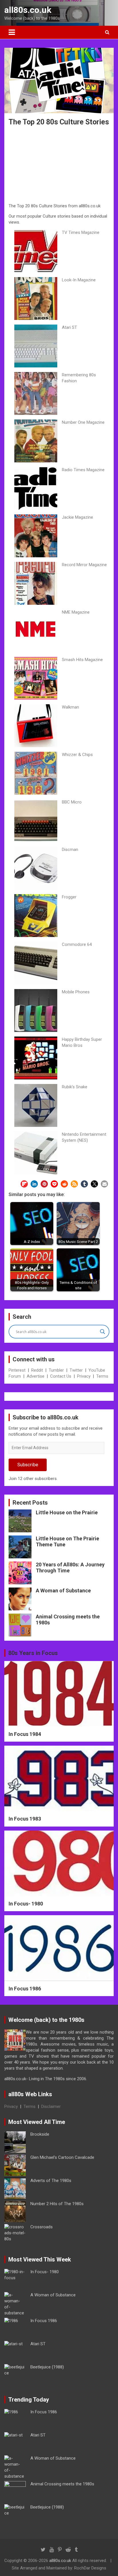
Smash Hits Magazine (82, 660)
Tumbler (56, 1370)
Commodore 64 (77, 944)
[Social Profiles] (43, 2550)
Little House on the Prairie (67, 1512)
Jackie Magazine (77, 517)
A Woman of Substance (63, 1591)
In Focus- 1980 (26, 1904)
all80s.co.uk (28, 10)
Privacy (84, 1376)
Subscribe (28, 1465)
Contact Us (61, 1376)
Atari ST (69, 327)
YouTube (97, 1370)
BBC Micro (72, 802)
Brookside (40, 2134)
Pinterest (17, 1370)
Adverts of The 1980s (51, 2181)
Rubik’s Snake (75, 1087)
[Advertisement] (59, 166)
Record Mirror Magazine (84, 565)
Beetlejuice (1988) (47, 2367)
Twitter (76, 1370)
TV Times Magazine (81, 232)
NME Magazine (76, 612)
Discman (70, 850)
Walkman (70, 707)
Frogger (69, 897)
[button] (24, 1184)
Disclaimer (51, 2106)
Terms (102, 1376)
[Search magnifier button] (103, 1332)
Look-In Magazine (79, 280)
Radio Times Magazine (83, 470)
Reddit (37, 1370)
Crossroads (42, 2227)
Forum (15, 1376)
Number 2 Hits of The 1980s (57, 2204)
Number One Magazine (83, 422)
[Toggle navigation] (12, 32)
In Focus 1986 (25, 1989)
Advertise (36, 1376)
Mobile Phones (76, 992)
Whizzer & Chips (77, 755)
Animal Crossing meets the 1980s (62, 2484)
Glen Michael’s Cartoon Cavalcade (62, 2157)
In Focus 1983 (25, 1819)
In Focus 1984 (25, 1734)
